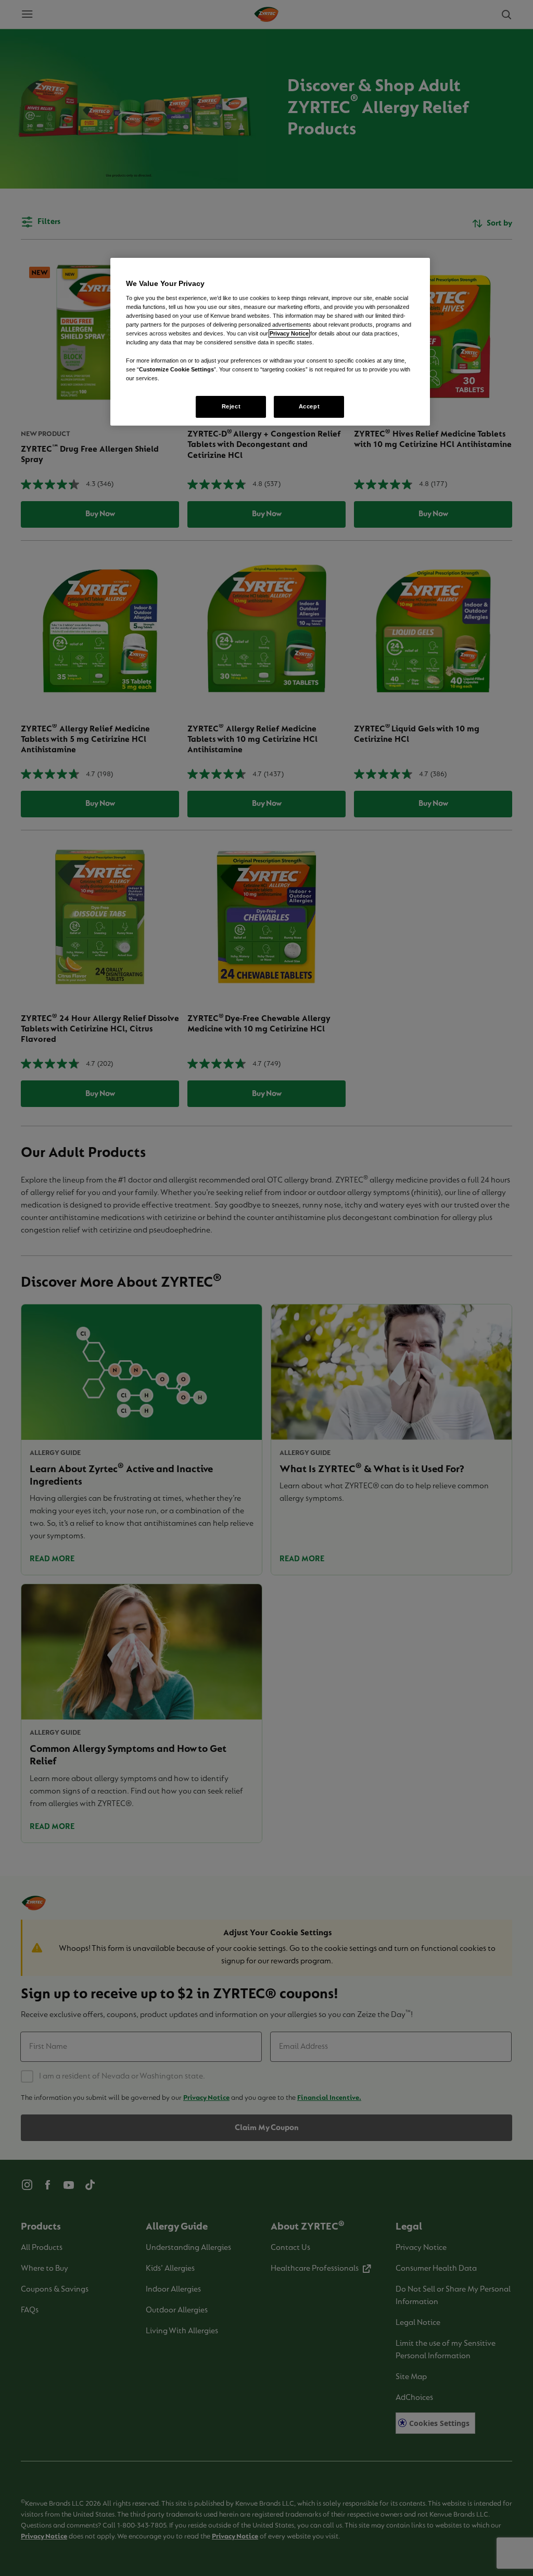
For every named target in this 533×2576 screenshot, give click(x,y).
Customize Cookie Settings (176, 369)
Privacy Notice (289, 333)
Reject (231, 406)
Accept (309, 406)
